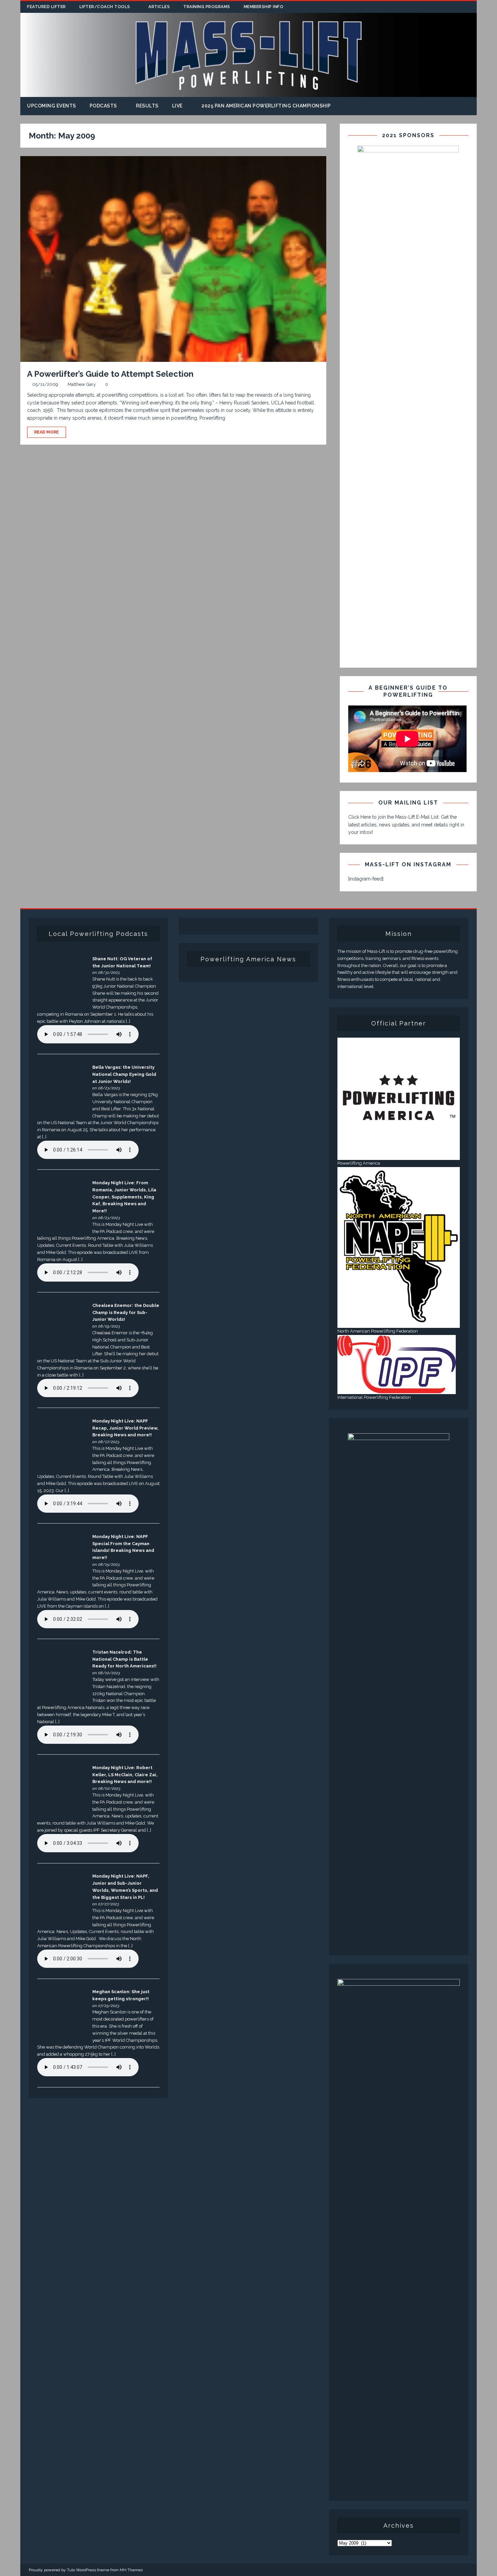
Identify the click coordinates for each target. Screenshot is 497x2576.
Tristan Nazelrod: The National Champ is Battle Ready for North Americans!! (124, 1659)
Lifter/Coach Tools (105, 7)
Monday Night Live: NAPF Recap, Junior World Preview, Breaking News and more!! (125, 1428)
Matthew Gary (82, 384)
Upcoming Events (52, 106)
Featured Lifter (46, 7)
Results (147, 106)
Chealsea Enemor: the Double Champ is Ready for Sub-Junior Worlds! (126, 1312)
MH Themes (131, 2570)
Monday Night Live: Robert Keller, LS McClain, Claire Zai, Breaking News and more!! (125, 1775)
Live (177, 106)
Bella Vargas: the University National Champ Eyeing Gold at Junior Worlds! (124, 1074)
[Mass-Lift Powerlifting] (249, 93)
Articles (159, 7)
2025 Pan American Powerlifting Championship (266, 106)
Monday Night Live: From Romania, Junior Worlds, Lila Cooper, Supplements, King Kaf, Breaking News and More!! (124, 1197)
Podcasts (103, 106)
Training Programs (207, 7)
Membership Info (264, 7)
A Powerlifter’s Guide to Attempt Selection (110, 374)
